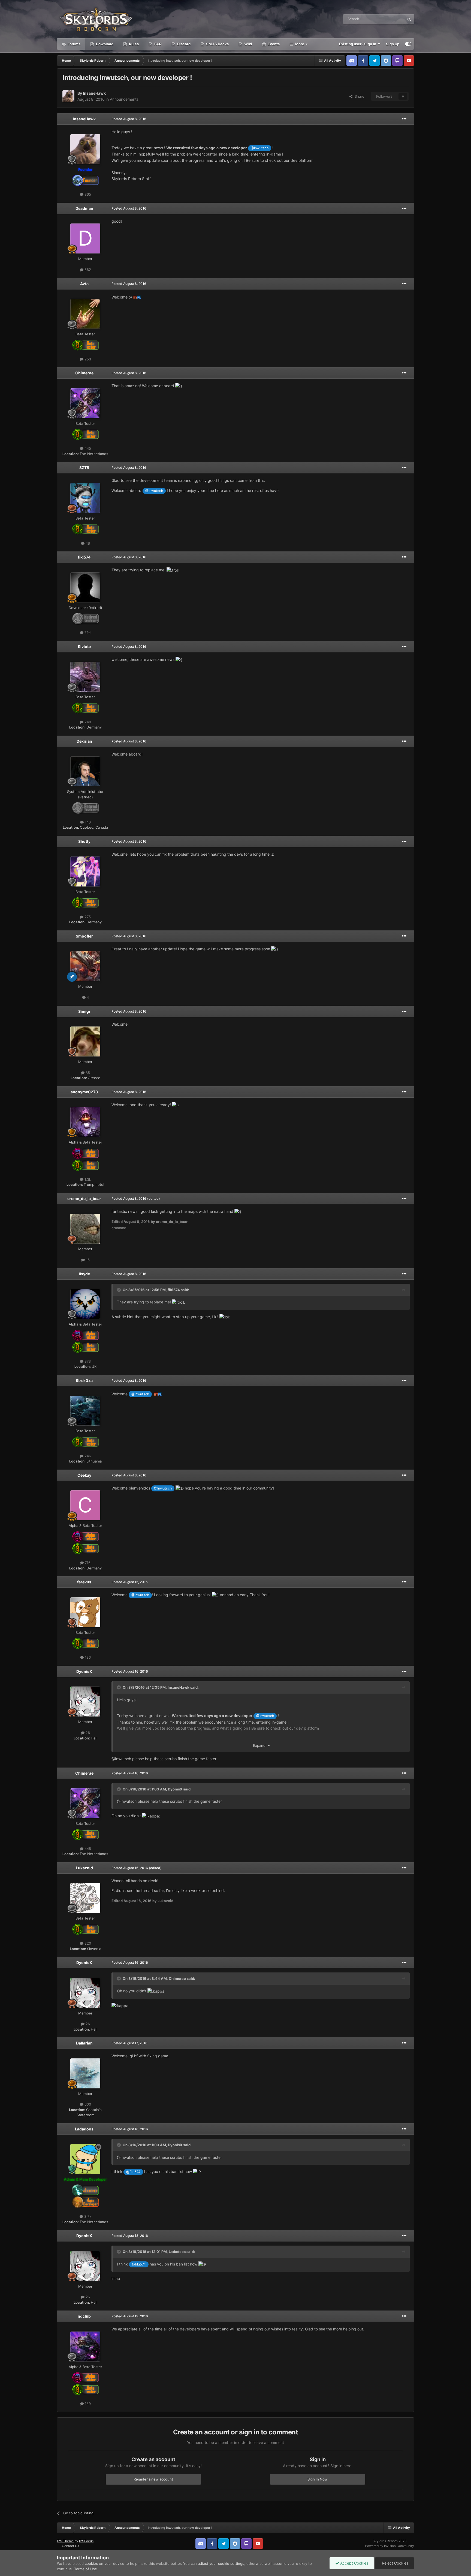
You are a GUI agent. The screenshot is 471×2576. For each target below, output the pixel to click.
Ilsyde (84, 1274)
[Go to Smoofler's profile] (85, 966)
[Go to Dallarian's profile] (85, 2073)
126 (87, 1657)
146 (87, 822)
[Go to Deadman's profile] (85, 238)
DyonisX (84, 1671)
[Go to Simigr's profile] (85, 1041)
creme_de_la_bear (84, 1199)
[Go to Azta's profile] (85, 314)
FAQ (158, 44)
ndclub (84, 2316)
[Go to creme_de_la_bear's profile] (85, 1229)
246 (87, 1456)
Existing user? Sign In (358, 44)
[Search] (409, 19)
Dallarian (84, 2043)
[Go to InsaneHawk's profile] (68, 96)
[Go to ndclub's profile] (85, 2347)
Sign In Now (318, 2479)
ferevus (84, 1582)
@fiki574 (133, 2172)
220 (87, 1943)
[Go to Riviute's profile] (85, 677)
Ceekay (84, 1475)
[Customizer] (408, 44)
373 (87, 1361)
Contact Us (70, 2546)
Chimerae (84, 373)
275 (87, 917)
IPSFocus (86, 2541)
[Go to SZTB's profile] (85, 498)
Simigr (84, 1011)
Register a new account (153, 2479)
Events (273, 44)
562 (87, 270)
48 (87, 543)
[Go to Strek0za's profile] (85, 1411)
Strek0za (84, 1380)
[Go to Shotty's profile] (85, 871)
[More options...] (404, 119)
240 (87, 722)
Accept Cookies (354, 2563)
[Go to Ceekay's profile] (85, 1505)
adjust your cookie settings (221, 2563)
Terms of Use (86, 2569)
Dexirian (84, 741)
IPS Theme (65, 2541)
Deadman (84, 208)
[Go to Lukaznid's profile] (85, 1898)
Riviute (84, 647)
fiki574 (84, 557)
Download (104, 44)
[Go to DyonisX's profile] (85, 1702)
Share (358, 96)
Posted (129, 119)
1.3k (87, 1179)
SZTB (84, 468)
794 (87, 632)
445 (87, 448)
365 (87, 194)
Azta (84, 284)
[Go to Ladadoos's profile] (85, 2159)
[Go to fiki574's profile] (85, 587)
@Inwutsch (260, 148)
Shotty (84, 841)
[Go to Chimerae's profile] (85, 403)
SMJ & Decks (217, 44)
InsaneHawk (94, 93)
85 (87, 1073)
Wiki (248, 44)
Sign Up (393, 44)
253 (87, 359)
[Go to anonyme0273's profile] (85, 1122)
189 (87, 2404)
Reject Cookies (395, 2563)
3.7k (87, 2216)
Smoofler (84, 936)
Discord (183, 44)
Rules (133, 44)
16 (87, 1260)
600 (87, 2104)
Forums (74, 44)
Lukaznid (84, 1868)
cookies (91, 2563)
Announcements (124, 99)
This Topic (389, 19)
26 (87, 1733)
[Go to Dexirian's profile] (85, 771)
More (300, 44)
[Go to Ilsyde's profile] (85, 1304)
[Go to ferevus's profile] (85, 1612)
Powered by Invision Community (390, 2546)
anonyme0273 (84, 1092)
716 (87, 1563)
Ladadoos (84, 2129)
